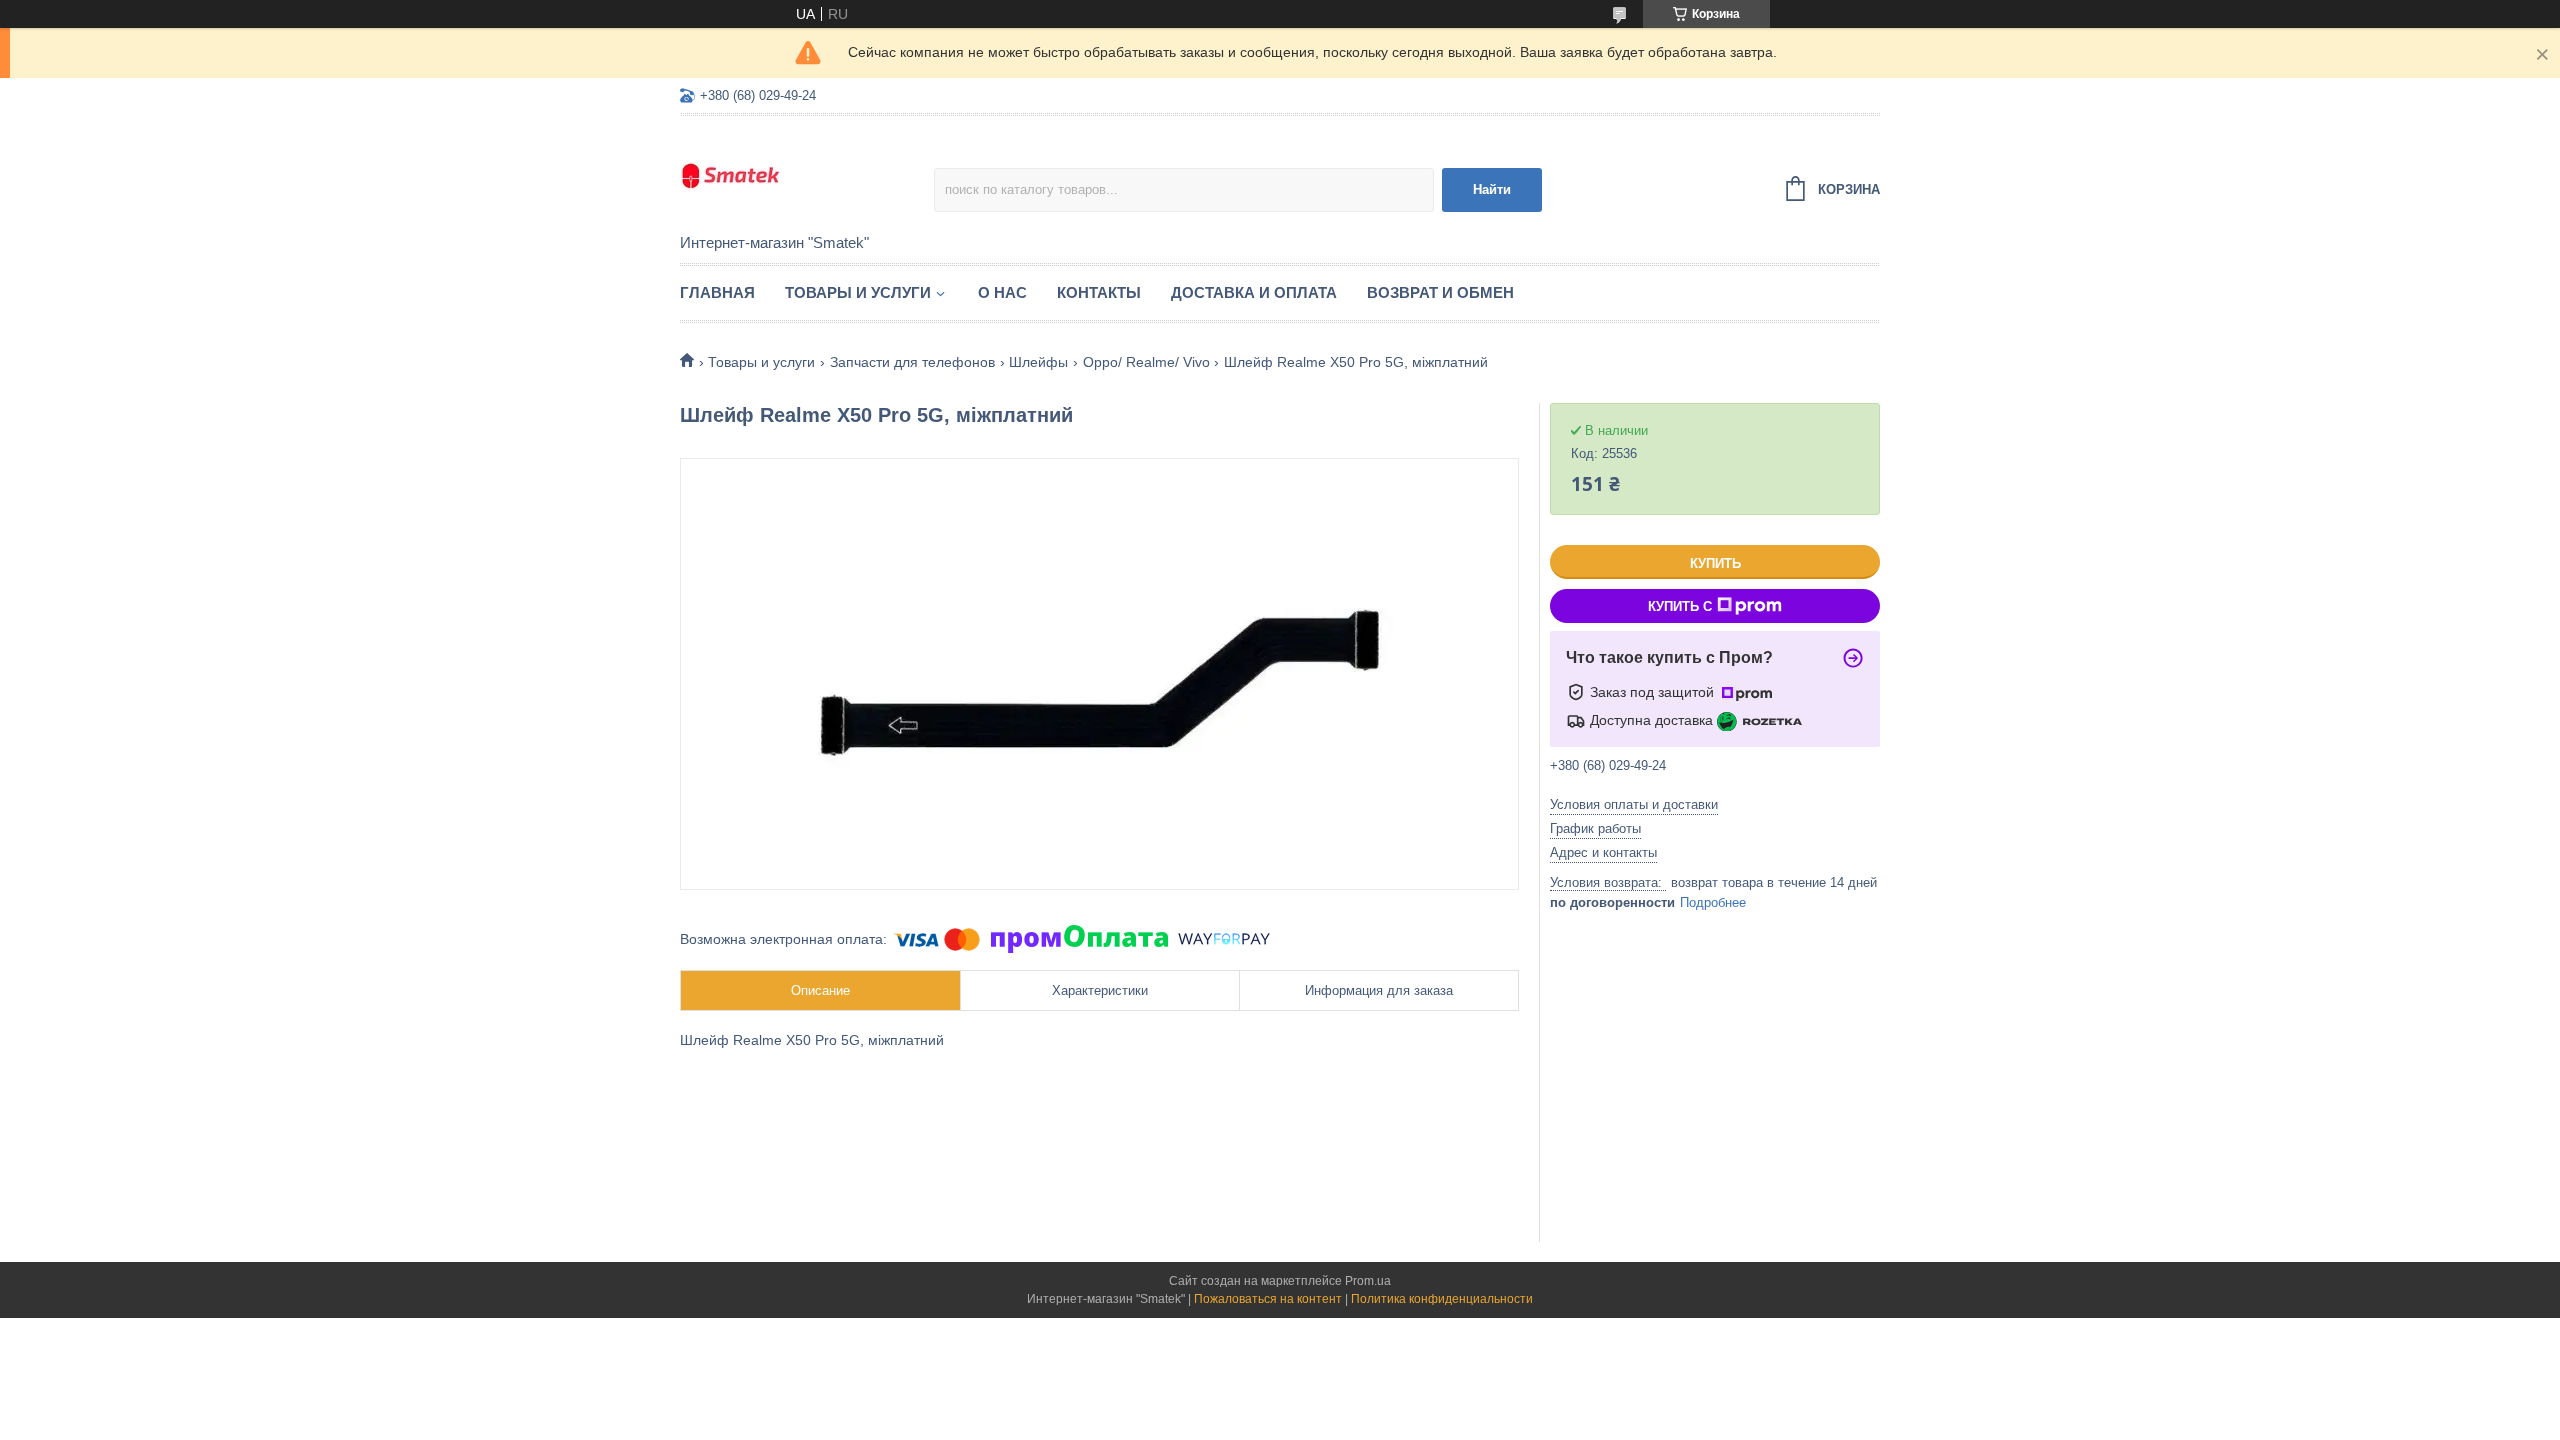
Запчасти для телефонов (912, 362)
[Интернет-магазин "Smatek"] (807, 176)
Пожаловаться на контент (1268, 1299)
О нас (1002, 292)
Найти (1492, 189)
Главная (717, 292)
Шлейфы (1038, 362)
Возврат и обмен (1440, 292)
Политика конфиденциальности (1442, 1299)
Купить (1715, 563)
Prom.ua (1368, 1281)
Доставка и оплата (1254, 292)
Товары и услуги (858, 292)
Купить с (1680, 606)
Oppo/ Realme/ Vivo (1146, 362)
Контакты (1099, 292)
